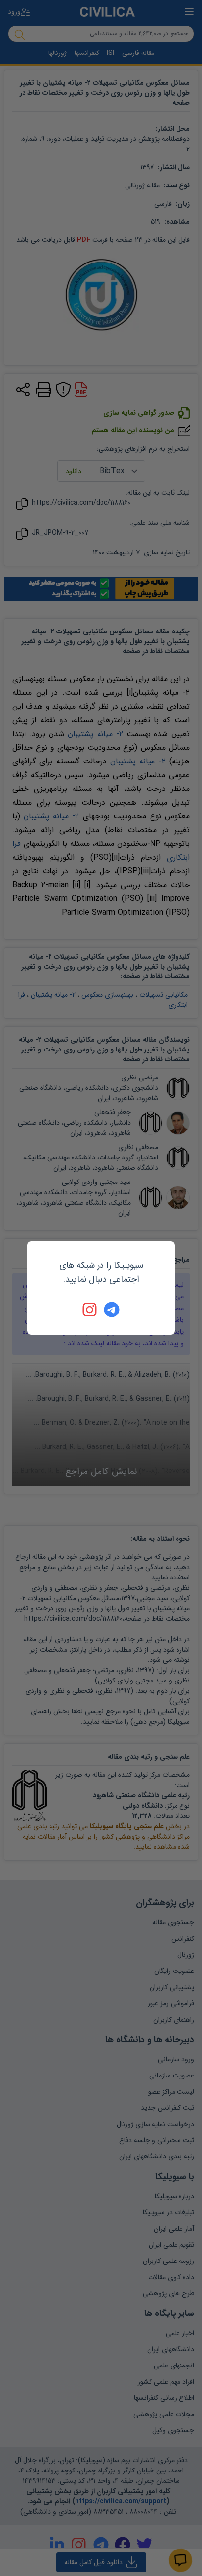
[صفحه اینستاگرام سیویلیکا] (90, 1310)
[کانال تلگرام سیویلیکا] (112, 1310)
